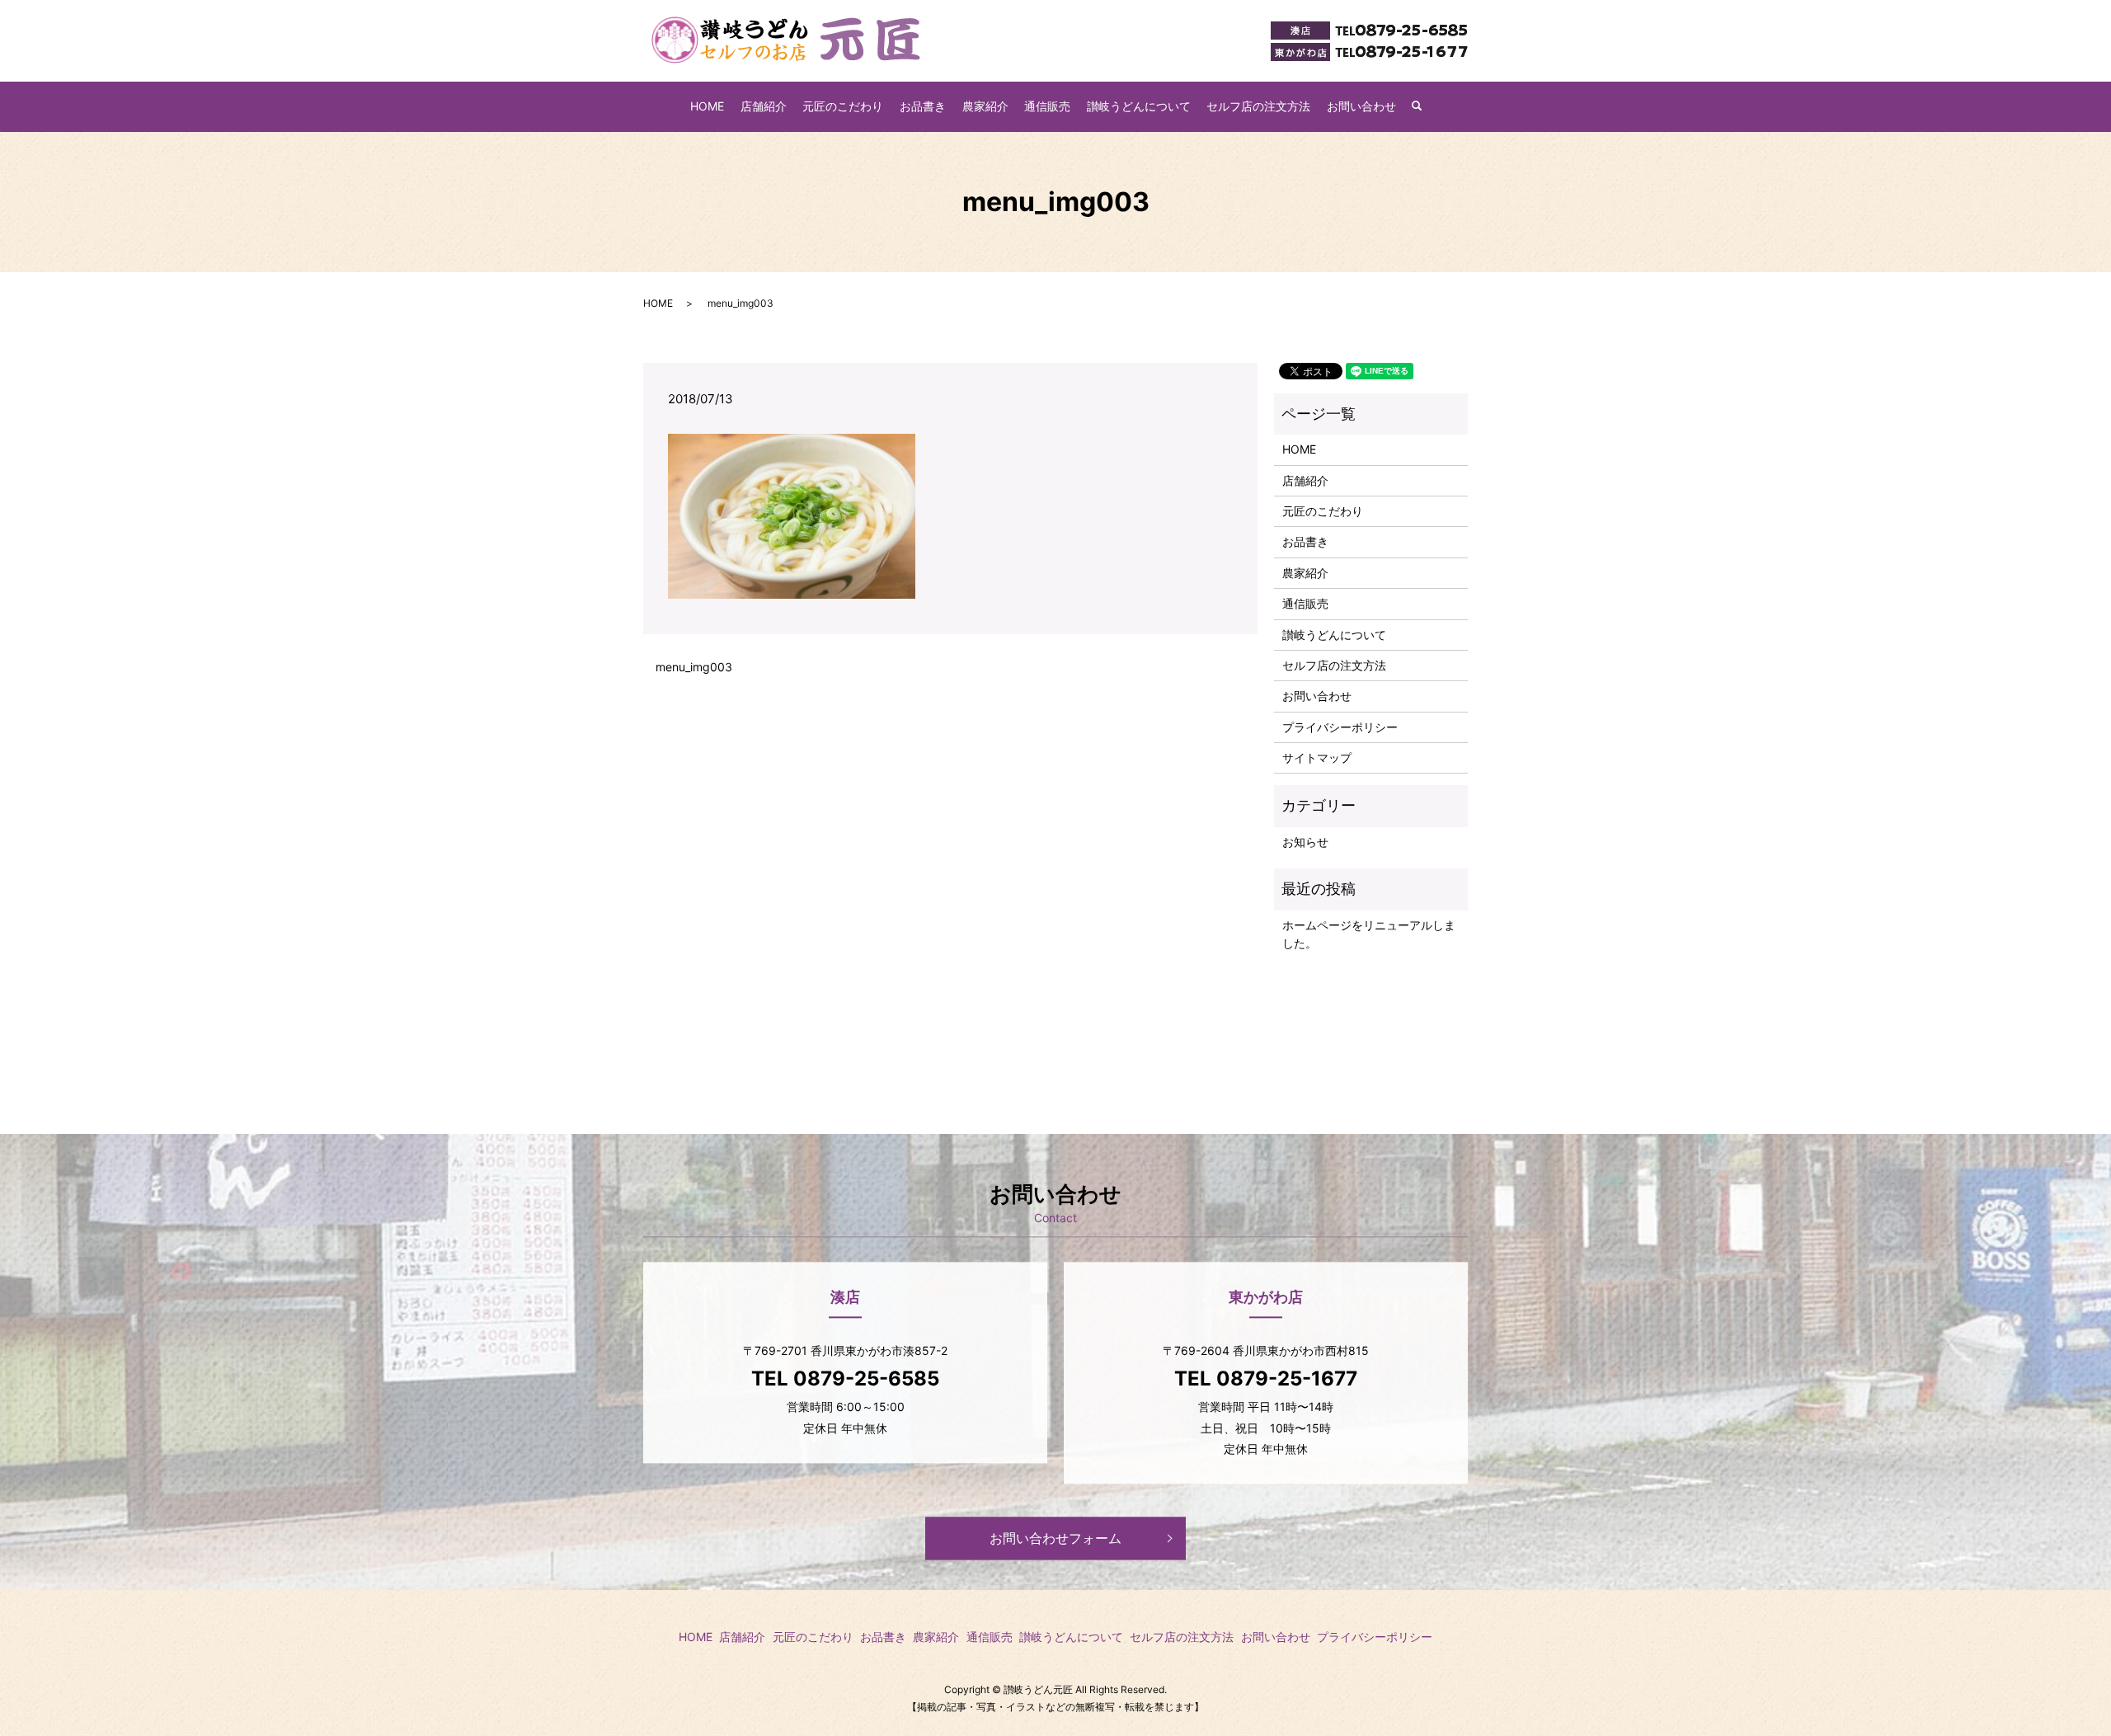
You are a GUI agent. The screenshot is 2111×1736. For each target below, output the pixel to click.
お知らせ (1305, 842)
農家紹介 (985, 106)
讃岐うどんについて (1139, 106)
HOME (707, 106)
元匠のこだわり (843, 106)
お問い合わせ (1361, 106)
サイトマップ (1317, 757)
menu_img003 (694, 667)
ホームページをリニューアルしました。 (1369, 934)
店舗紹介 (764, 106)
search (1425, 107)
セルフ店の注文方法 (1258, 106)
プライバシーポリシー (1340, 727)
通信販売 (1047, 106)
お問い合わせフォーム (1055, 1538)
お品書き (923, 106)
